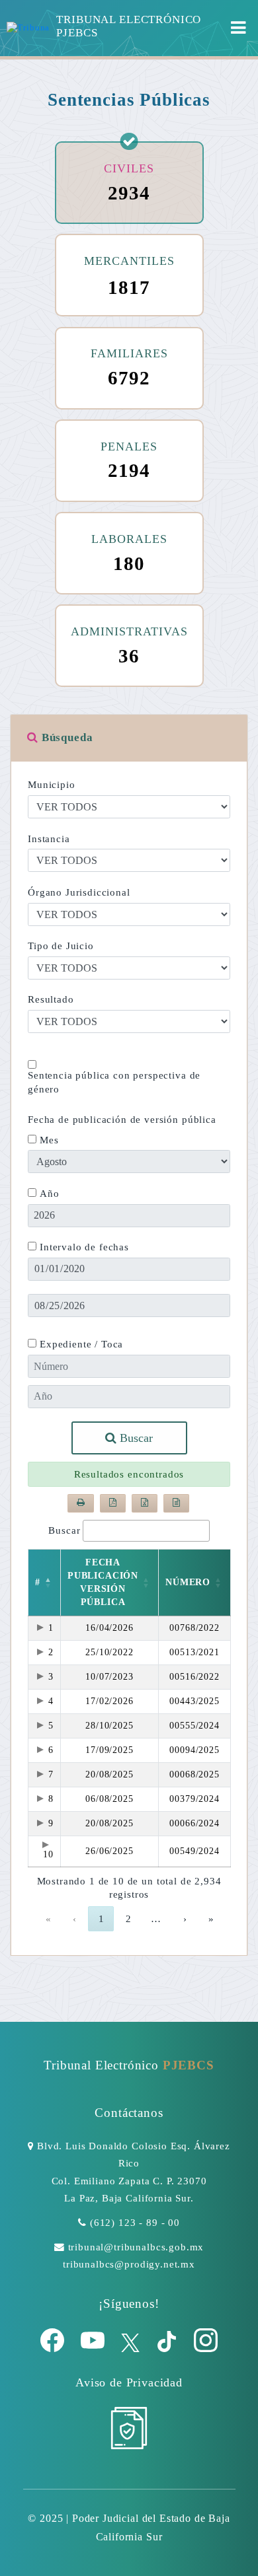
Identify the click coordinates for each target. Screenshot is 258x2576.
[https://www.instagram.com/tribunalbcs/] (206, 2349)
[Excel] (145, 1503)
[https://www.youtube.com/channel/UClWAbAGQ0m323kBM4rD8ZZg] (94, 2349)
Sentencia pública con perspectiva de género (114, 1082)
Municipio (52, 785)
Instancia (49, 839)
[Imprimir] (81, 1503)
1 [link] (101, 1919)
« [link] (48, 1919)
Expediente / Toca (81, 1344)
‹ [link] (74, 1919)
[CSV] (176, 1503)
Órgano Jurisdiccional (79, 892)
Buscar (135, 1438)
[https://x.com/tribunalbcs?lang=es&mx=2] (132, 2349)
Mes (49, 1140)
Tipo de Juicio (61, 946)
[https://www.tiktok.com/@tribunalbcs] (168, 2349)
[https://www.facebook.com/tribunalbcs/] (54, 2349)
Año (50, 1194)
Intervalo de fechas (84, 1247)
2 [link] (128, 1919)
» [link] (211, 1919)
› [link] (185, 1919)
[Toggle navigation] (238, 28)
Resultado (51, 999)
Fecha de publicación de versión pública (122, 1120)
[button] (48, 1583)
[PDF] (113, 1503)
